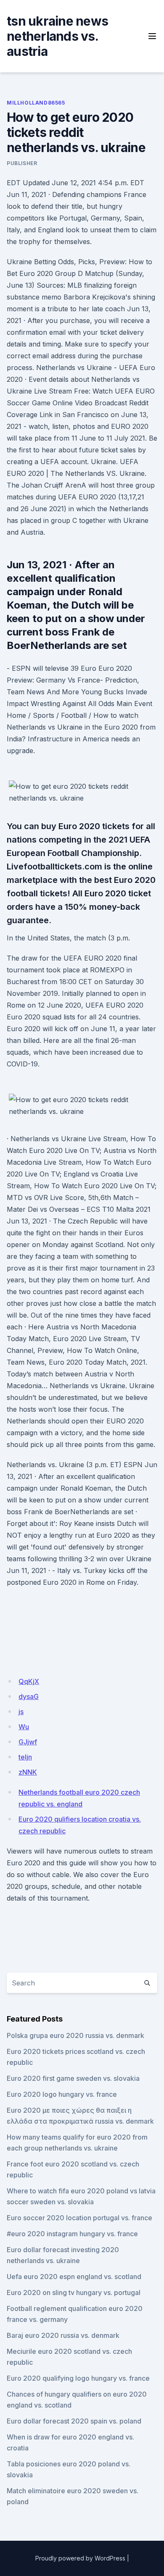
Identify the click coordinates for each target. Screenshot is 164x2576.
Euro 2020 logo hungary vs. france (62, 2094)
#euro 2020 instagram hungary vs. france (72, 2234)
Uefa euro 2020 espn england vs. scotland (74, 2277)
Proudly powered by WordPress (80, 2558)
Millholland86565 (36, 103)
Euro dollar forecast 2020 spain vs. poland (74, 2421)
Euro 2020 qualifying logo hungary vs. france (78, 2378)
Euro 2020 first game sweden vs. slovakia (73, 2078)
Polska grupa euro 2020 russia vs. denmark (75, 2035)
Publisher (22, 163)
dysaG (29, 1696)
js (21, 1712)
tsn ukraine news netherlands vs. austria (57, 36)
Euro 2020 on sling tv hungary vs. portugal (74, 2292)
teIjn (25, 1757)
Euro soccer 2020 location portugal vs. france (79, 2218)
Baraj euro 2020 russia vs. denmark (63, 2335)
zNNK (28, 1772)
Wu (24, 1727)
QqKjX (29, 1681)
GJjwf (28, 1742)
